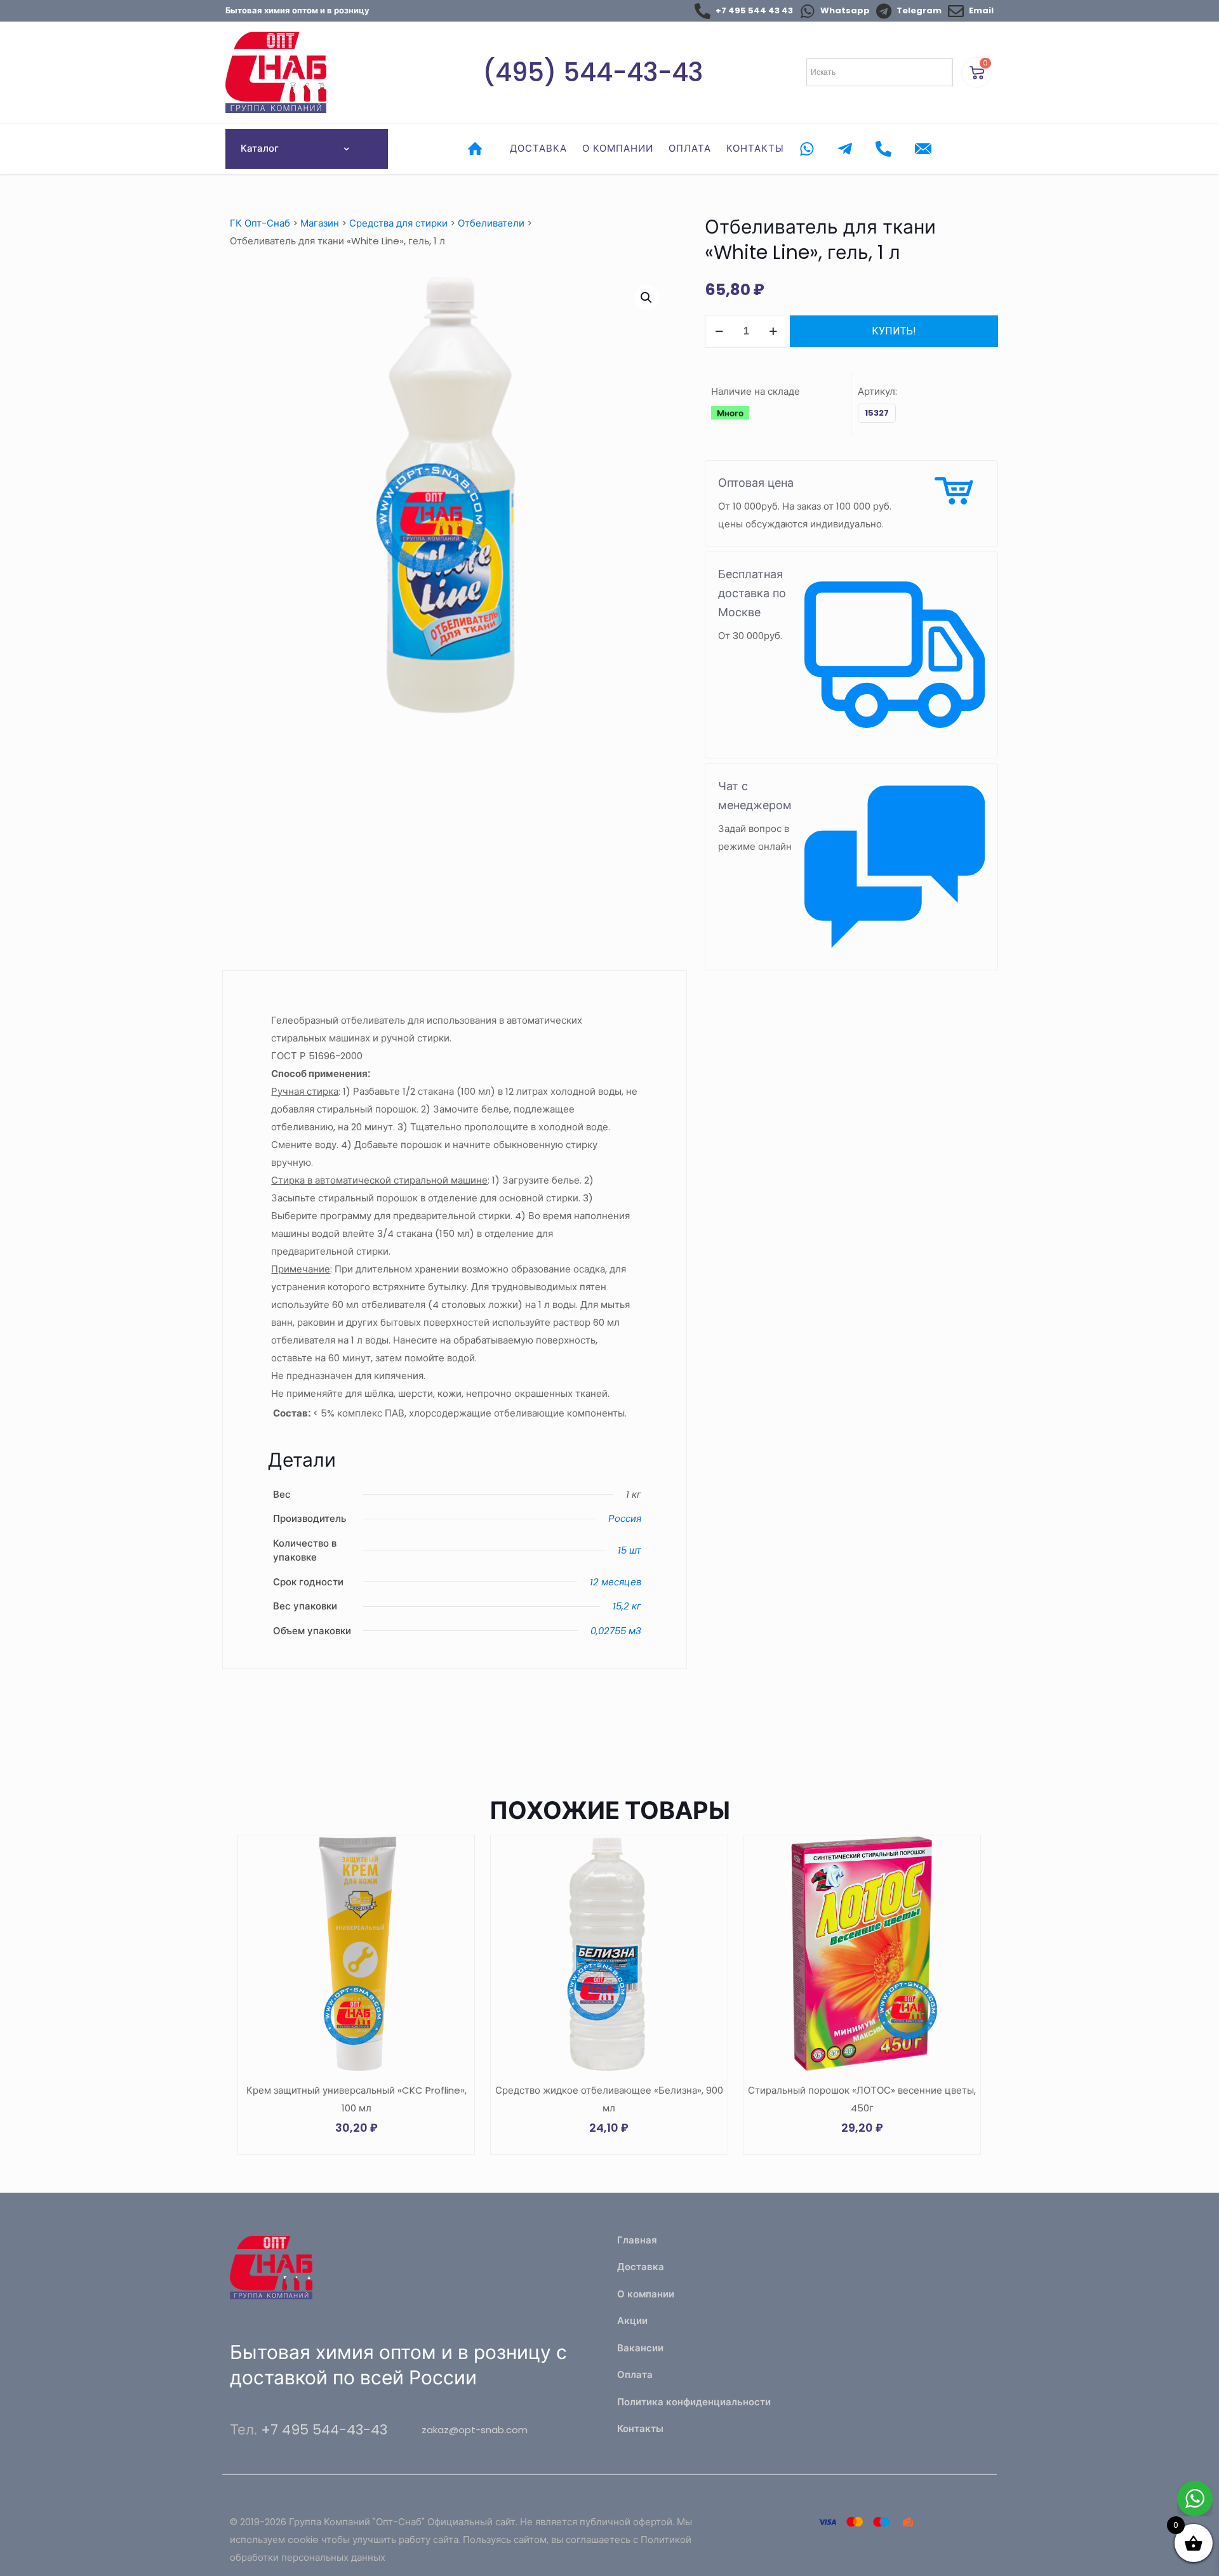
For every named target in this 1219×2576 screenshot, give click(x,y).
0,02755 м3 (616, 1631)
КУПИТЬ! (894, 331)
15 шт (629, 1550)
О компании (646, 2294)
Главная (637, 2240)
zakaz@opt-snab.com (475, 2430)
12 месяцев (616, 1582)
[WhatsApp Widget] (1195, 2499)
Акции (632, 2321)
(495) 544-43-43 (593, 72)
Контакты (640, 2428)
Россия (625, 1518)
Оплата (635, 2375)
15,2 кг (627, 1606)
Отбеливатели (491, 223)
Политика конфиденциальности (694, 2402)
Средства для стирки (398, 223)
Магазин (320, 223)
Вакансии (640, 2348)
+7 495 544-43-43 (324, 2430)
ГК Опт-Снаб (260, 223)
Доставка (641, 2267)
